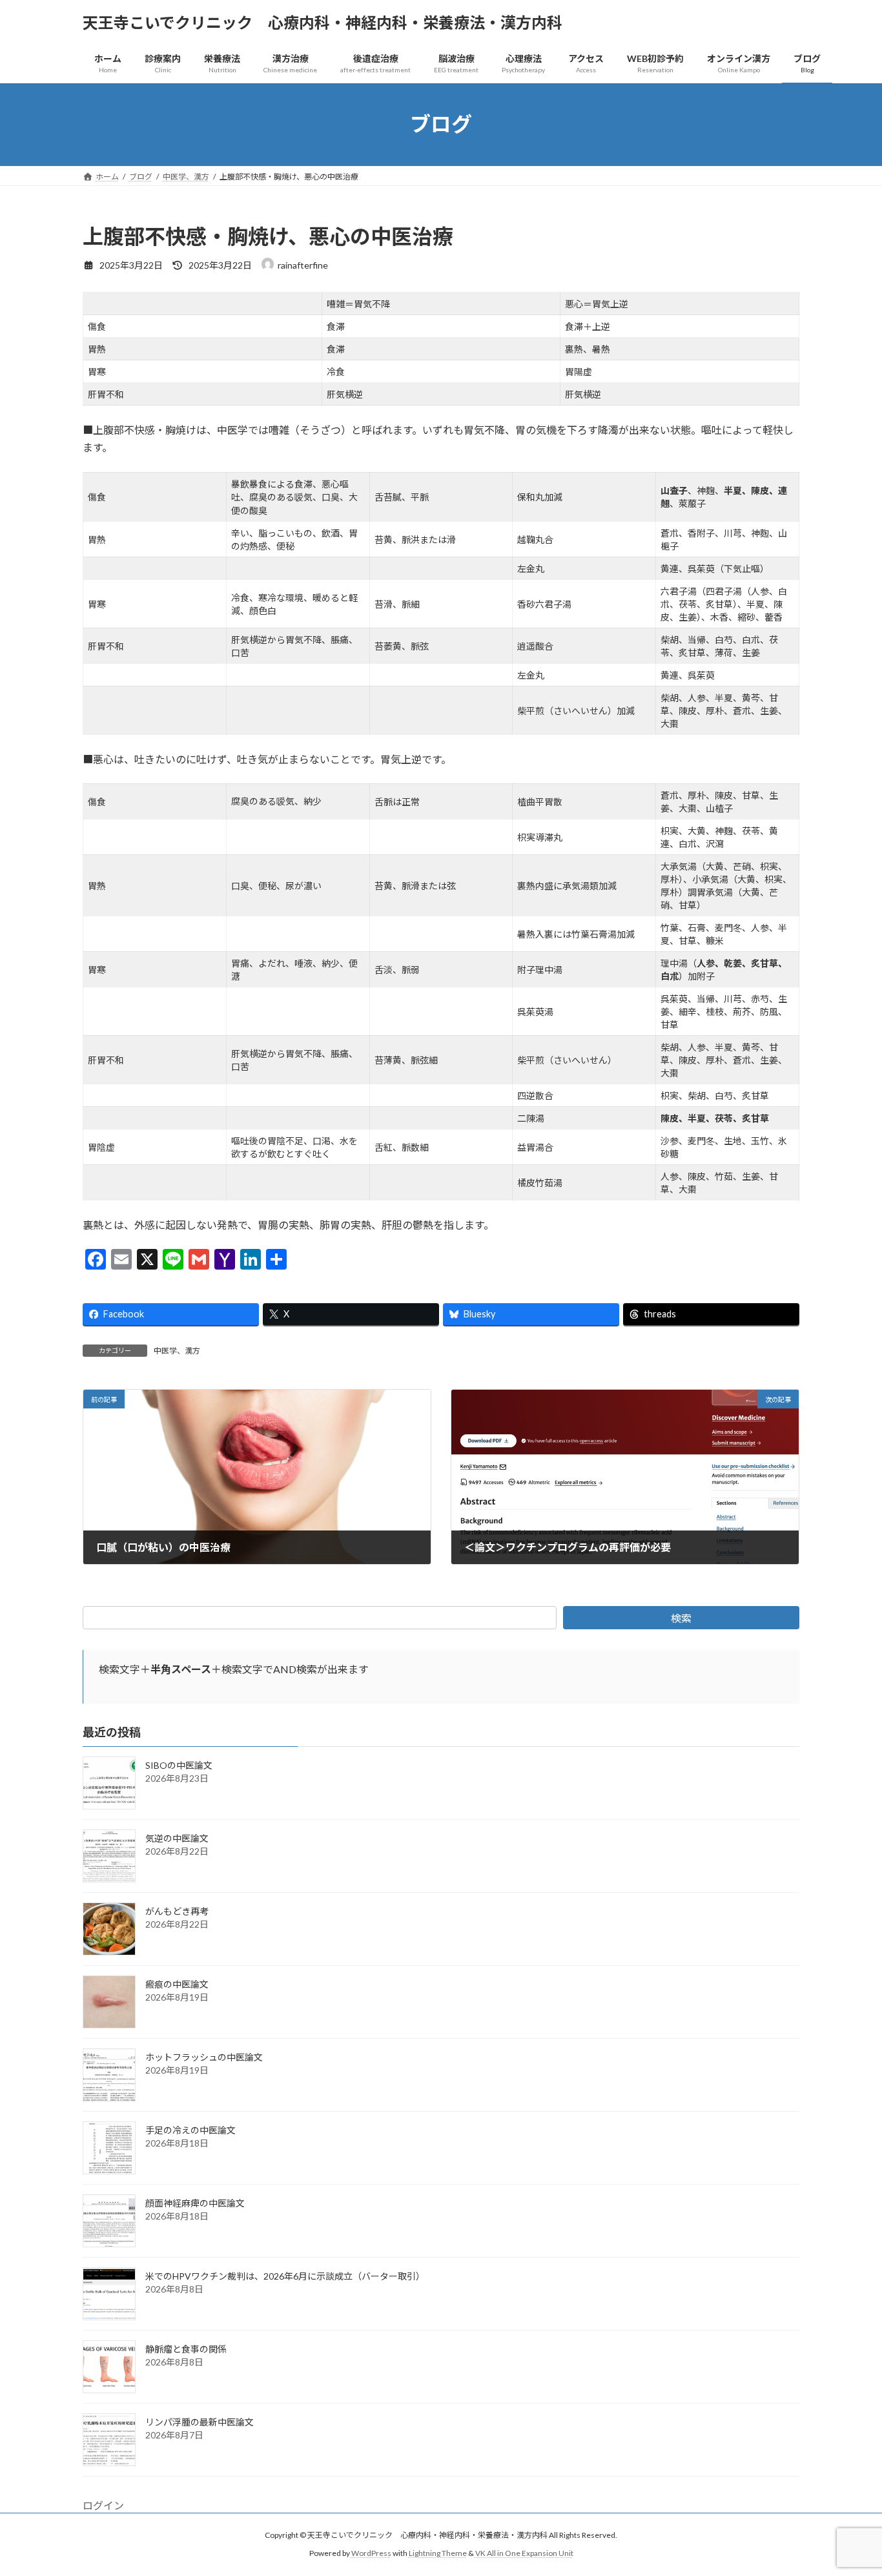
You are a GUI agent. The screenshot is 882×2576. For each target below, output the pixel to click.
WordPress (371, 2553)
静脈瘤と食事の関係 (186, 2349)
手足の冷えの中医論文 (190, 2130)
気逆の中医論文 (177, 1838)
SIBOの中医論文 (179, 1765)
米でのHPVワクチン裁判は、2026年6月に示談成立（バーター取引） (285, 2276)
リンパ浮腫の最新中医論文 (200, 2422)
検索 (681, 1618)
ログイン (103, 2505)
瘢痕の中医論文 (177, 1984)
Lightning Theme (438, 2553)
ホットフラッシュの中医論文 (204, 2057)
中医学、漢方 (177, 1351)
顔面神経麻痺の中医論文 (195, 2203)
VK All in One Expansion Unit (524, 2553)
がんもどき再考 (177, 1911)
